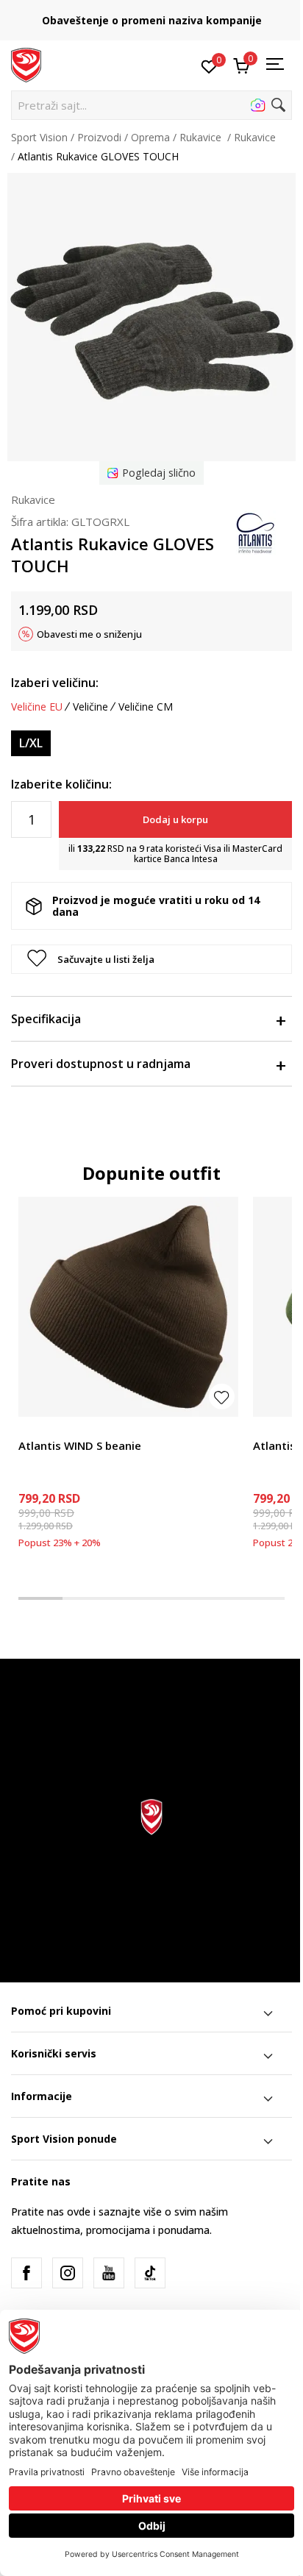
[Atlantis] (255, 532)
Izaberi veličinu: (55, 683)
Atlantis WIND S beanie (80, 1445)
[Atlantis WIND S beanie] (128, 1307)
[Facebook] (26, 2273)
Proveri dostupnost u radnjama (101, 1064)
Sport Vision (39, 137)
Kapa (31, 1429)
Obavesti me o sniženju (89, 634)
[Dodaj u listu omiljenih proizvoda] (222, 1396)
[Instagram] (68, 2273)
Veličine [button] (90, 707)
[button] (151, 105)
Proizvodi (99, 137)
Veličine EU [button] (37, 707)
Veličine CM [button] (146, 707)
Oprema (150, 137)
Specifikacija (46, 1019)
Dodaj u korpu (175, 819)
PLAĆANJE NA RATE (165, 15)
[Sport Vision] (26, 64)
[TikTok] (150, 2273)
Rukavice (202, 137)
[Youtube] (109, 2273)
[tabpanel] (128, 1377)
